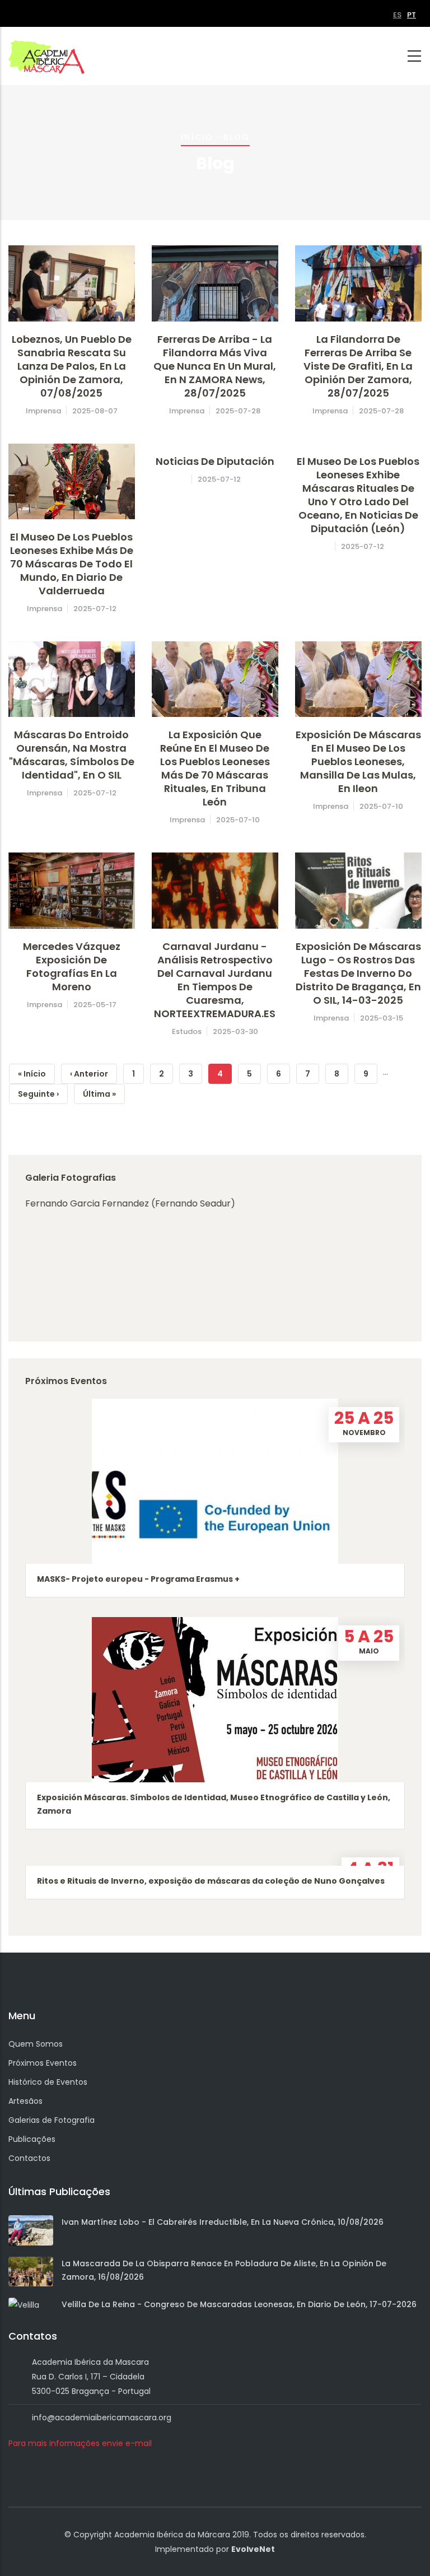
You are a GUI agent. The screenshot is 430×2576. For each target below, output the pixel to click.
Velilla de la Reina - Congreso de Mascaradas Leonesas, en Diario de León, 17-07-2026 (239, 2304)
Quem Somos (36, 2044)
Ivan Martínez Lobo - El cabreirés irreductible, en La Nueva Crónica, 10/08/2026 (223, 2222)
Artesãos (25, 2101)
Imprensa (43, 411)
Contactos (29, 2158)
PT (412, 15)
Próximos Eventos (43, 2063)
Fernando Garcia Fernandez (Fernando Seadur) (130, 1203)
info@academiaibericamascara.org (102, 2417)
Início (197, 137)
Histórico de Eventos (48, 2082)
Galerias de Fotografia (52, 2120)
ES (397, 15)
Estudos (187, 1031)
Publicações (32, 2139)
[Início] (46, 55)
